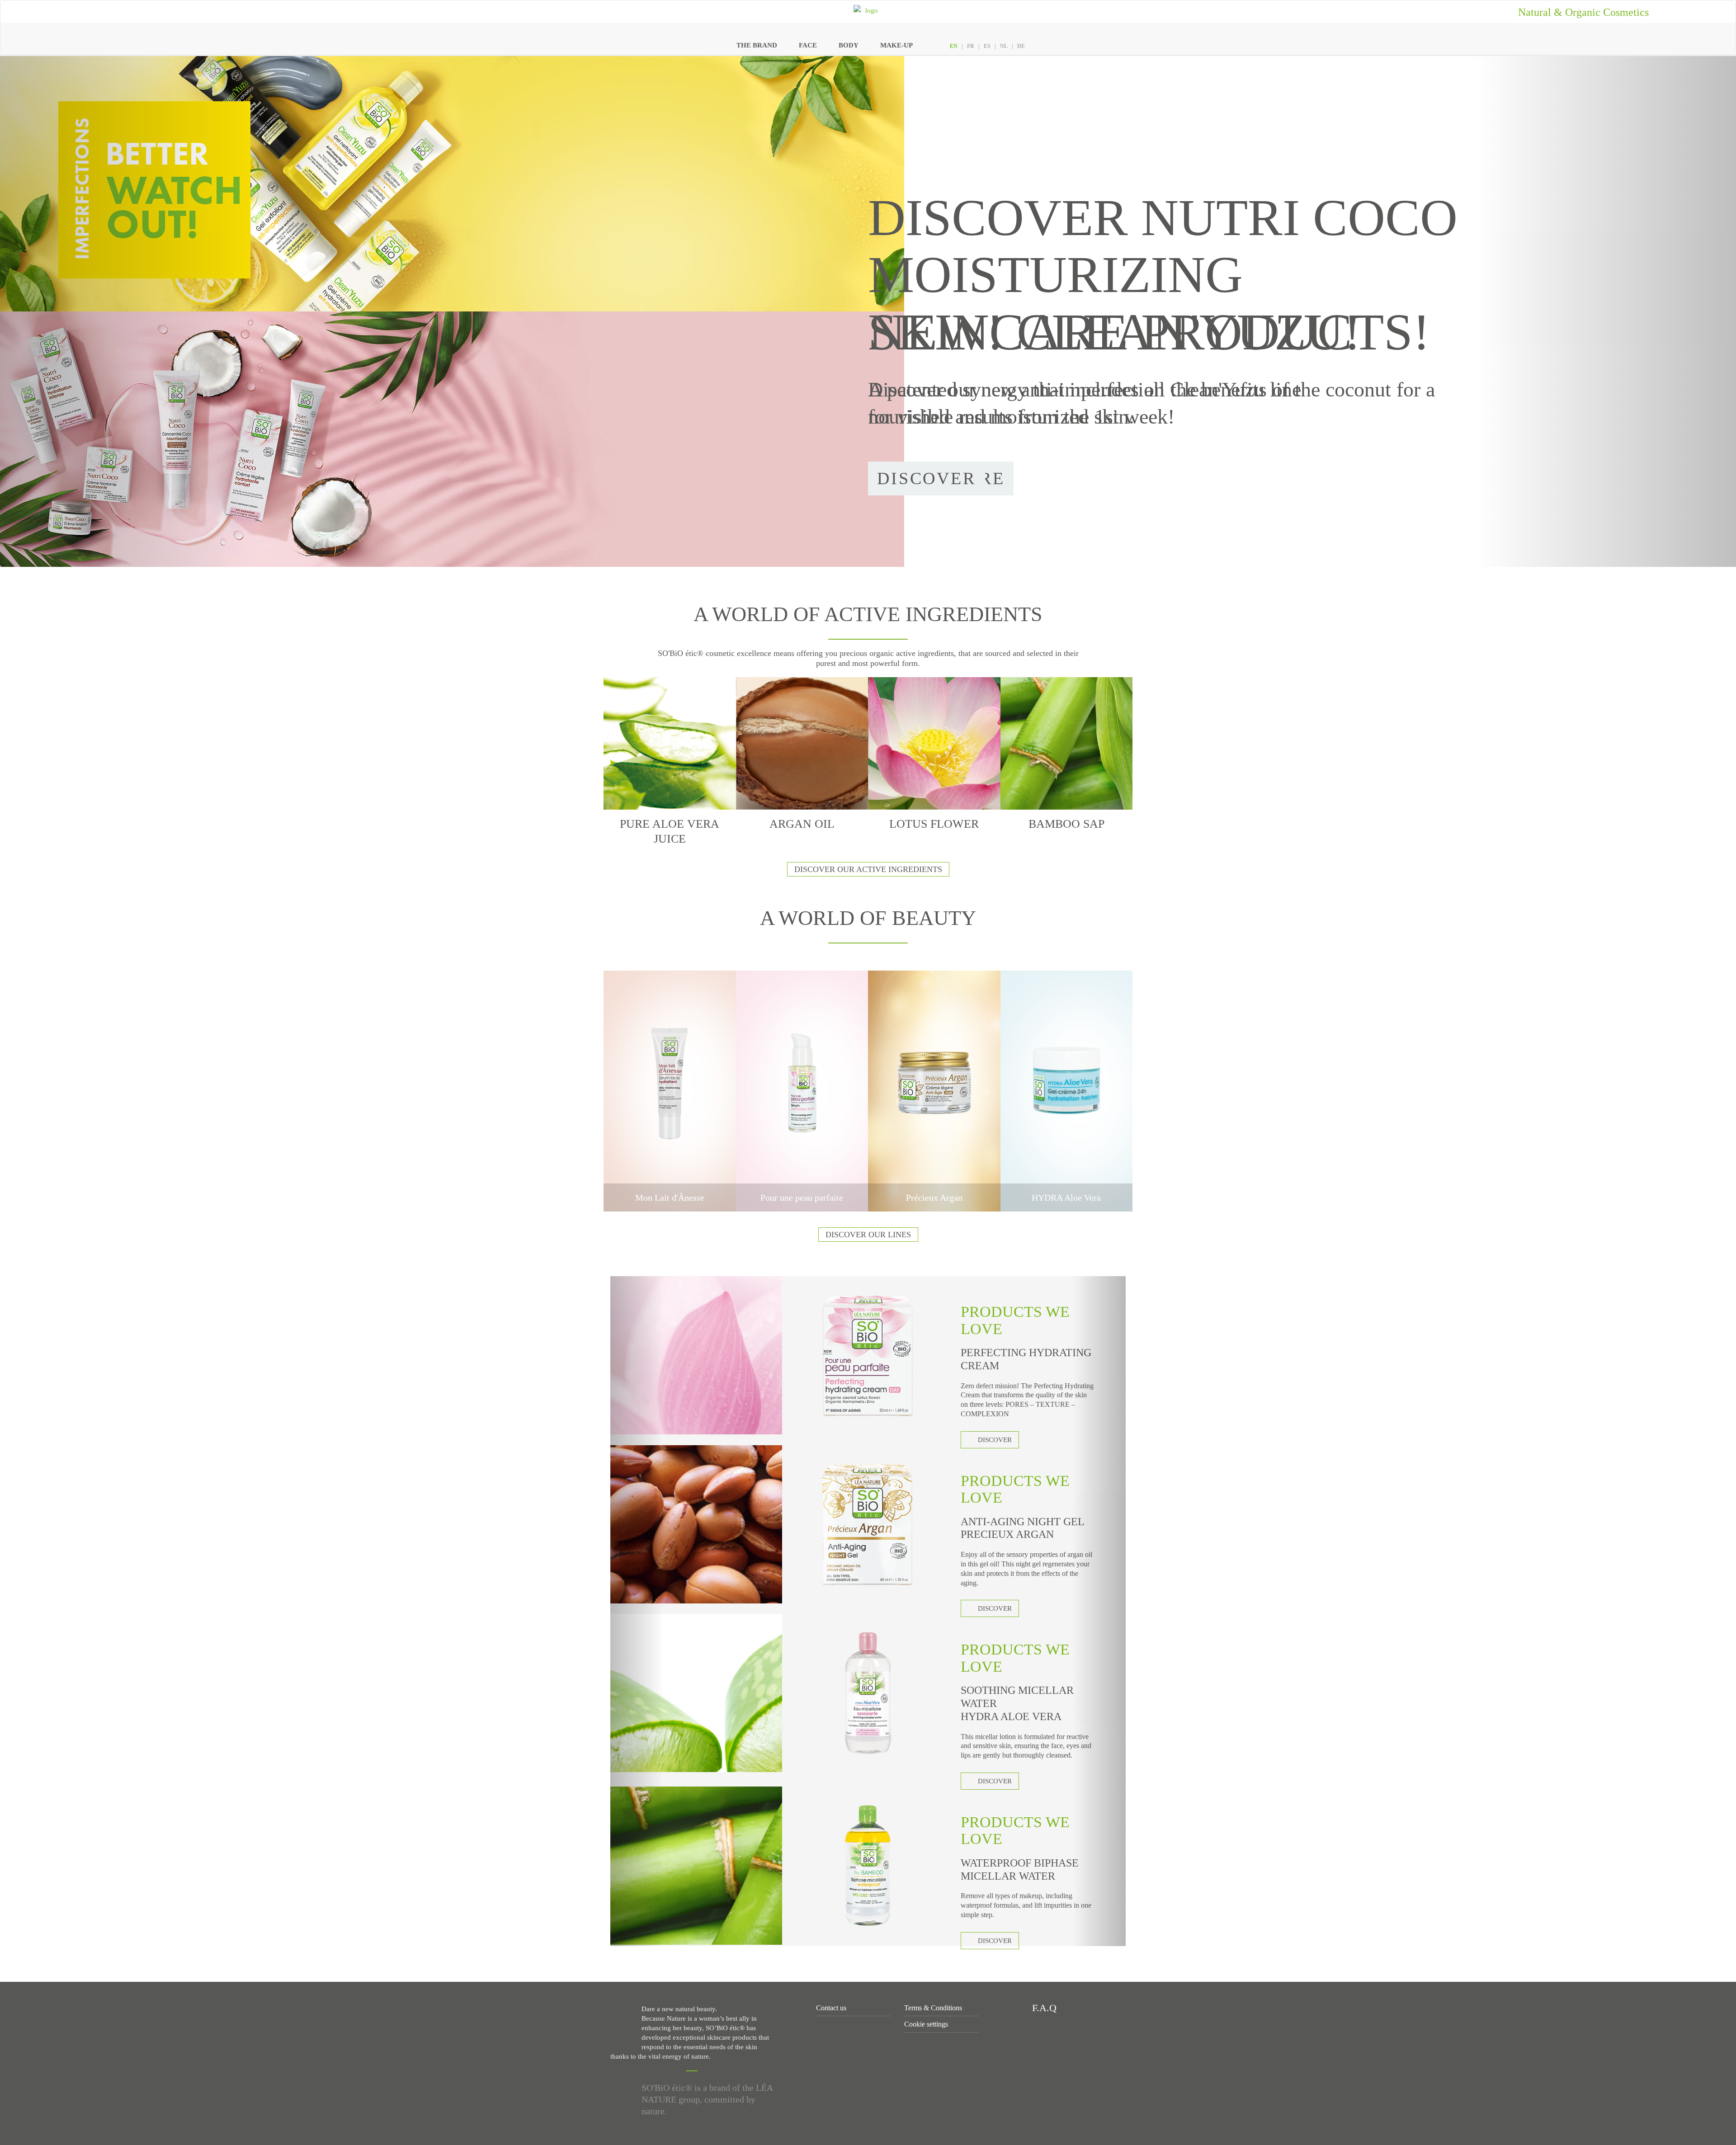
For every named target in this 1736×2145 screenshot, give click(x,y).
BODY (849, 45)
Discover (927, 478)
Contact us (831, 2008)
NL (1004, 46)
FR (971, 46)
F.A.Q (1043, 2008)
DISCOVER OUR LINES (868, 1235)
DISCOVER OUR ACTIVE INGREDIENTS (868, 869)
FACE (808, 45)
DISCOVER (995, 1440)
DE (1021, 46)
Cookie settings (926, 2024)
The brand (757, 45)
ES (987, 46)
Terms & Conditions (933, 2008)
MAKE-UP (896, 45)
